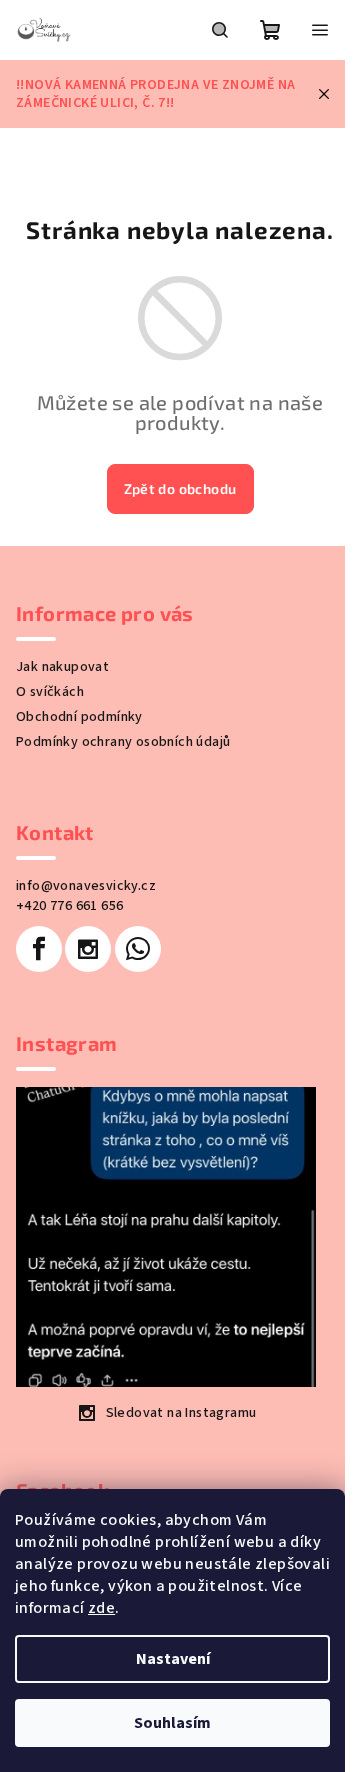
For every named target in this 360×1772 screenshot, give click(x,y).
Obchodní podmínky (79, 717)
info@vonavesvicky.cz (86, 886)
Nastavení (173, 1659)
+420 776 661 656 (69, 906)
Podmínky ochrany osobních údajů (123, 742)
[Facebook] (39, 949)
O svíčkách (50, 692)
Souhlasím (172, 1723)
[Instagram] (88, 949)
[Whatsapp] (138, 949)
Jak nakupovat (62, 667)
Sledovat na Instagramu (181, 1413)
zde (101, 1608)
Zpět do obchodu (180, 488)
